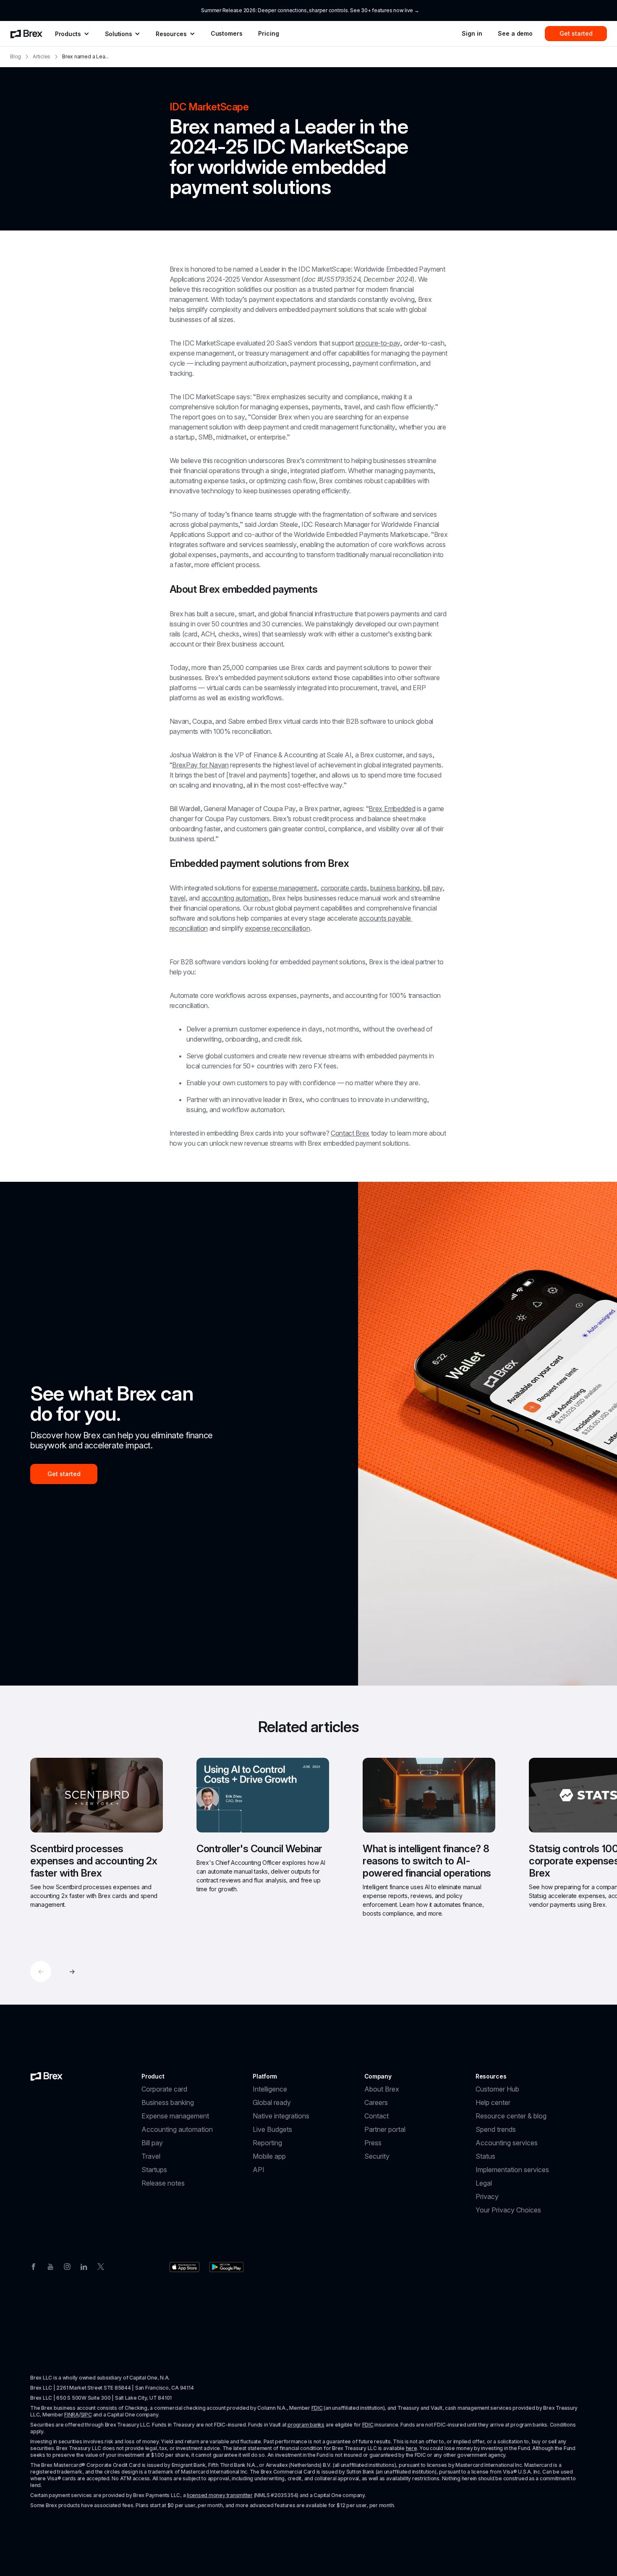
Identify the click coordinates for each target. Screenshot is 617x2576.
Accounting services (507, 2143)
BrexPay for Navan (200, 765)
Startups (154, 2170)
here (412, 2448)
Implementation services (512, 2170)
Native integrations (281, 2116)
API (259, 2170)
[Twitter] (101, 2266)
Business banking (168, 2102)
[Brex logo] (47, 2076)
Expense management (175, 2116)
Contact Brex (350, 1133)
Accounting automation (177, 2129)
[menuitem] (26, 34)
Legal (484, 2183)
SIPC (86, 2415)
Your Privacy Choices (508, 2210)
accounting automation (235, 898)
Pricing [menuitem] (268, 33)
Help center (493, 2102)
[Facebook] (34, 2266)
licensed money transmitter (220, 2495)
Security (377, 2156)
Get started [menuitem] (576, 33)
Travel (151, 2156)
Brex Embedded (392, 809)
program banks (306, 2425)
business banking (395, 888)
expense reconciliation (278, 928)
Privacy (487, 2196)
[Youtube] (50, 2266)
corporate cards (344, 888)
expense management (285, 888)
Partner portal (385, 2129)
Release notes (163, 2183)
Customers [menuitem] (227, 33)
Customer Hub (497, 2089)
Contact (376, 2116)
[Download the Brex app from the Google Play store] (226, 2267)
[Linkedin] (84, 2266)
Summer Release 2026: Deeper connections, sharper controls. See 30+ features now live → (310, 10)
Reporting (267, 2143)
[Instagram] (67, 2266)
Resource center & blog (511, 2116)
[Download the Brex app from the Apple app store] (184, 2267)
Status (485, 2156)
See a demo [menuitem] (515, 33)
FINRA (72, 2415)
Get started (64, 1474)
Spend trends (496, 2129)
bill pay (433, 888)
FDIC (317, 2408)
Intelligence (270, 2089)
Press (373, 2143)
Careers (376, 2102)
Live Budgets (272, 2129)
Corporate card (164, 2089)
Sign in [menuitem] (472, 33)
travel (178, 898)
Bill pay (152, 2143)
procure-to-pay (378, 343)
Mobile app (269, 2156)
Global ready (272, 2102)
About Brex (382, 2089)
